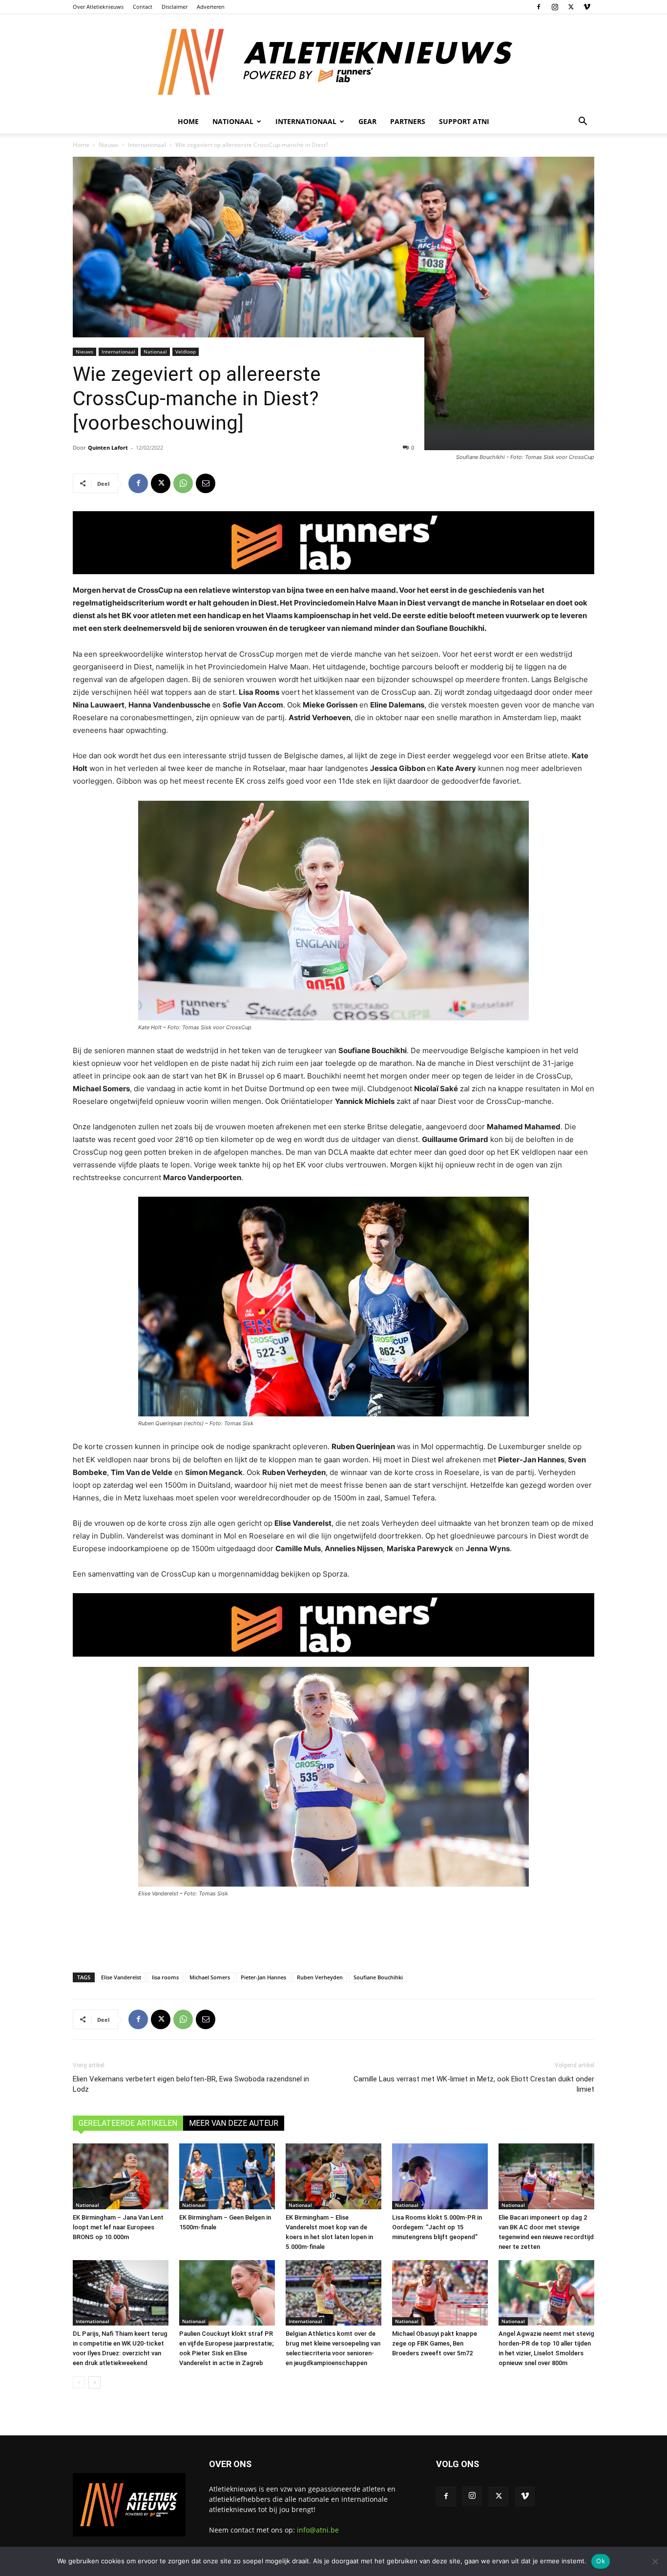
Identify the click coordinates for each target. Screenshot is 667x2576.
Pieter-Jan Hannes (263, 1977)
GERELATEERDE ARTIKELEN (128, 2123)
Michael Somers (210, 1977)
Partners (408, 121)
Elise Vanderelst (121, 1977)
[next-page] (94, 2382)
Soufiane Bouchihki (378, 1977)
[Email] (206, 483)
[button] (583, 122)
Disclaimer (175, 7)
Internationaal (147, 145)
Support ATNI (464, 121)
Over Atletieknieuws (98, 7)
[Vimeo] (587, 7)
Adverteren (211, 7)
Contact (143, 7)
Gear (367, 121)
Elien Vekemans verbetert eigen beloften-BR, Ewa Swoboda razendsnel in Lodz (191, 2084)
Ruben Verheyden (320, 1977)
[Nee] (655, 2561)
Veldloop (186, 352)
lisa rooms (165, 1977)
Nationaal (155, 352)
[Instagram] (555, 7)
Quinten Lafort (108, 447)
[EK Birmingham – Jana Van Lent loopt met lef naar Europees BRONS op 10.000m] (121, 2176)
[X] (571, 7)
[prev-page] (79, 2382)
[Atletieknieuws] (333, 62)
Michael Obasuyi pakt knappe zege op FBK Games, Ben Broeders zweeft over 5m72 (435, 2343)
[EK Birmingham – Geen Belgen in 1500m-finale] (227, 2176)
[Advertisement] (333, 1932)
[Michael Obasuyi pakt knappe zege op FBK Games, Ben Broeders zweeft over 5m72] (440, 2293)
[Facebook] (539, 7)
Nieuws (109, 145)
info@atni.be (318, 2530)
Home (188, 121)
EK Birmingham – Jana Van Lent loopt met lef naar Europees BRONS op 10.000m (118, 2227)
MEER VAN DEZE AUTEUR (234, 2123)
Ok (601, 2561)
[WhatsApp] (183, 483)
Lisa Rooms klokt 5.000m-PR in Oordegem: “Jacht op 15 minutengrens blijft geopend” (437, 2227)
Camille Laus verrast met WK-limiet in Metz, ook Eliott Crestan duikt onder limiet (474, 2084)
